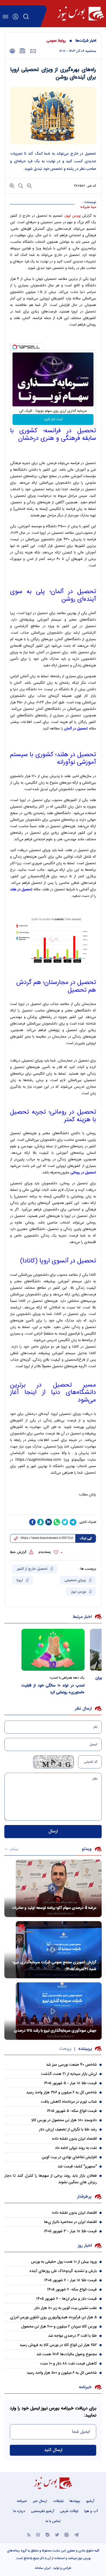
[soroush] (40, 1522)
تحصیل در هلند (21, 890)
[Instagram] (67, 2534)
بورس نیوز (79, 1592)
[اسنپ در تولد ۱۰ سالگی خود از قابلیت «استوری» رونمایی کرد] (53, 1650)
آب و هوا (91, 2511)
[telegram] (73, 1522)
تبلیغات (58, 2501)
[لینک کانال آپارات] (38, 2534)
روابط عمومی (56, 41)
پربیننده (85, 2049)
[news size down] (29, 185)
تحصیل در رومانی (83, 1173)
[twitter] (65, 1522)
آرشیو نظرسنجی (43, 2511)
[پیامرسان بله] (48, 2534)
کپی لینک (86, 1538)
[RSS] (29, 2534)
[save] (23, 51)
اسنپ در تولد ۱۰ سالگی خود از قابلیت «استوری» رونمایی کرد (53, 1689)
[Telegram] (76, 2534)
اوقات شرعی (69, 2511)
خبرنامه (22, 2501)
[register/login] (15, 17)
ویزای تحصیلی (76, 1580)
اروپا (20, 1580)
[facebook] (32, 1522)
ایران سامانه (43, 2568)
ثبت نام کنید (53, 419)
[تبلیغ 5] (53, 1508)
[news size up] (12, 185)
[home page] (81, 14)
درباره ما (19, 2511)
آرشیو (90, 2501)
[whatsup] (57, 1522)
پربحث (65, 2049)
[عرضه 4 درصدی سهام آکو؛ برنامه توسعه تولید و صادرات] (53, 1888)
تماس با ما (53, 2521)
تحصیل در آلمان (76, 729)
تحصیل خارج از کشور (32, 1569)
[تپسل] (15, 347)
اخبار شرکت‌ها (86, 41)
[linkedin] (49, 1522)
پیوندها (75, 2501)
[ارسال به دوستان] (33, 51)
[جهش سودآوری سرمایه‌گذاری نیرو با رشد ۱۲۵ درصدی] (53, 2011)
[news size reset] (20, 185)
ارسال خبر (40, 2501)
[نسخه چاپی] (12, 51)
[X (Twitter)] (57, 2534)
